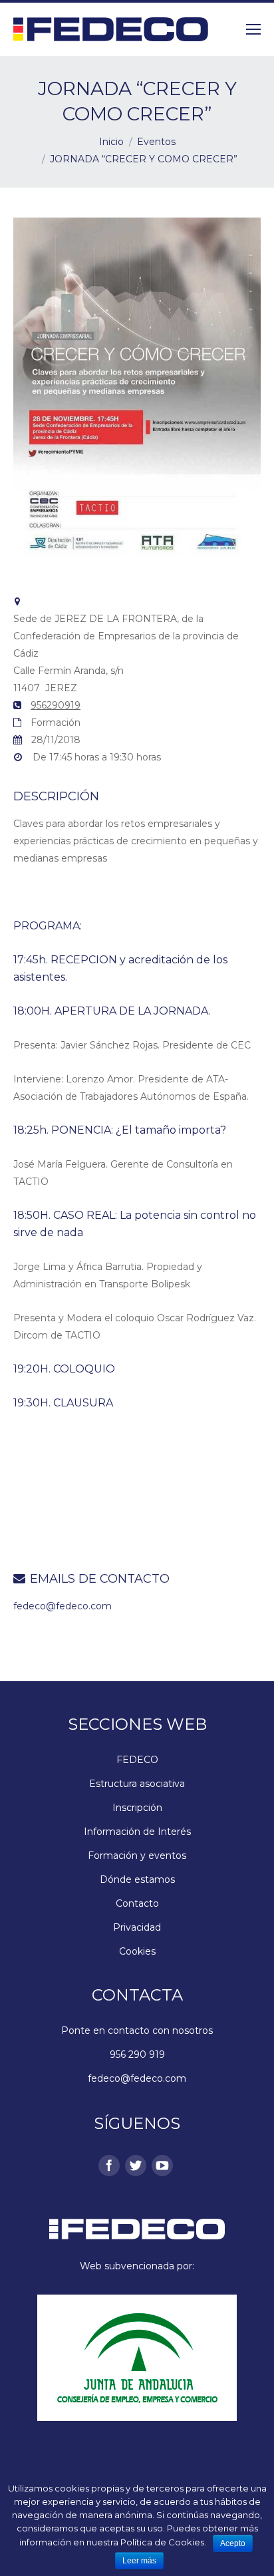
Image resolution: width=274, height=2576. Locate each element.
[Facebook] (106, 2163)
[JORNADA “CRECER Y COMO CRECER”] (137, 564)
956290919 (56, 705)
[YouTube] (160, 2163)
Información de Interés (137, 1832)
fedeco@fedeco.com (63, 1606)
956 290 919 (137, 2054)
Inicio (111, 142)
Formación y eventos (137, 1855)
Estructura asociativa (137, 1784)
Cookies (137, 1951)
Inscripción (137, 1808)
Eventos (156, 142)
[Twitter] (133, 2163)
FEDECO (137, 1760)
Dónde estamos (137, 1879)
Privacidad (137, 1927)
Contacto (137, 1903)
